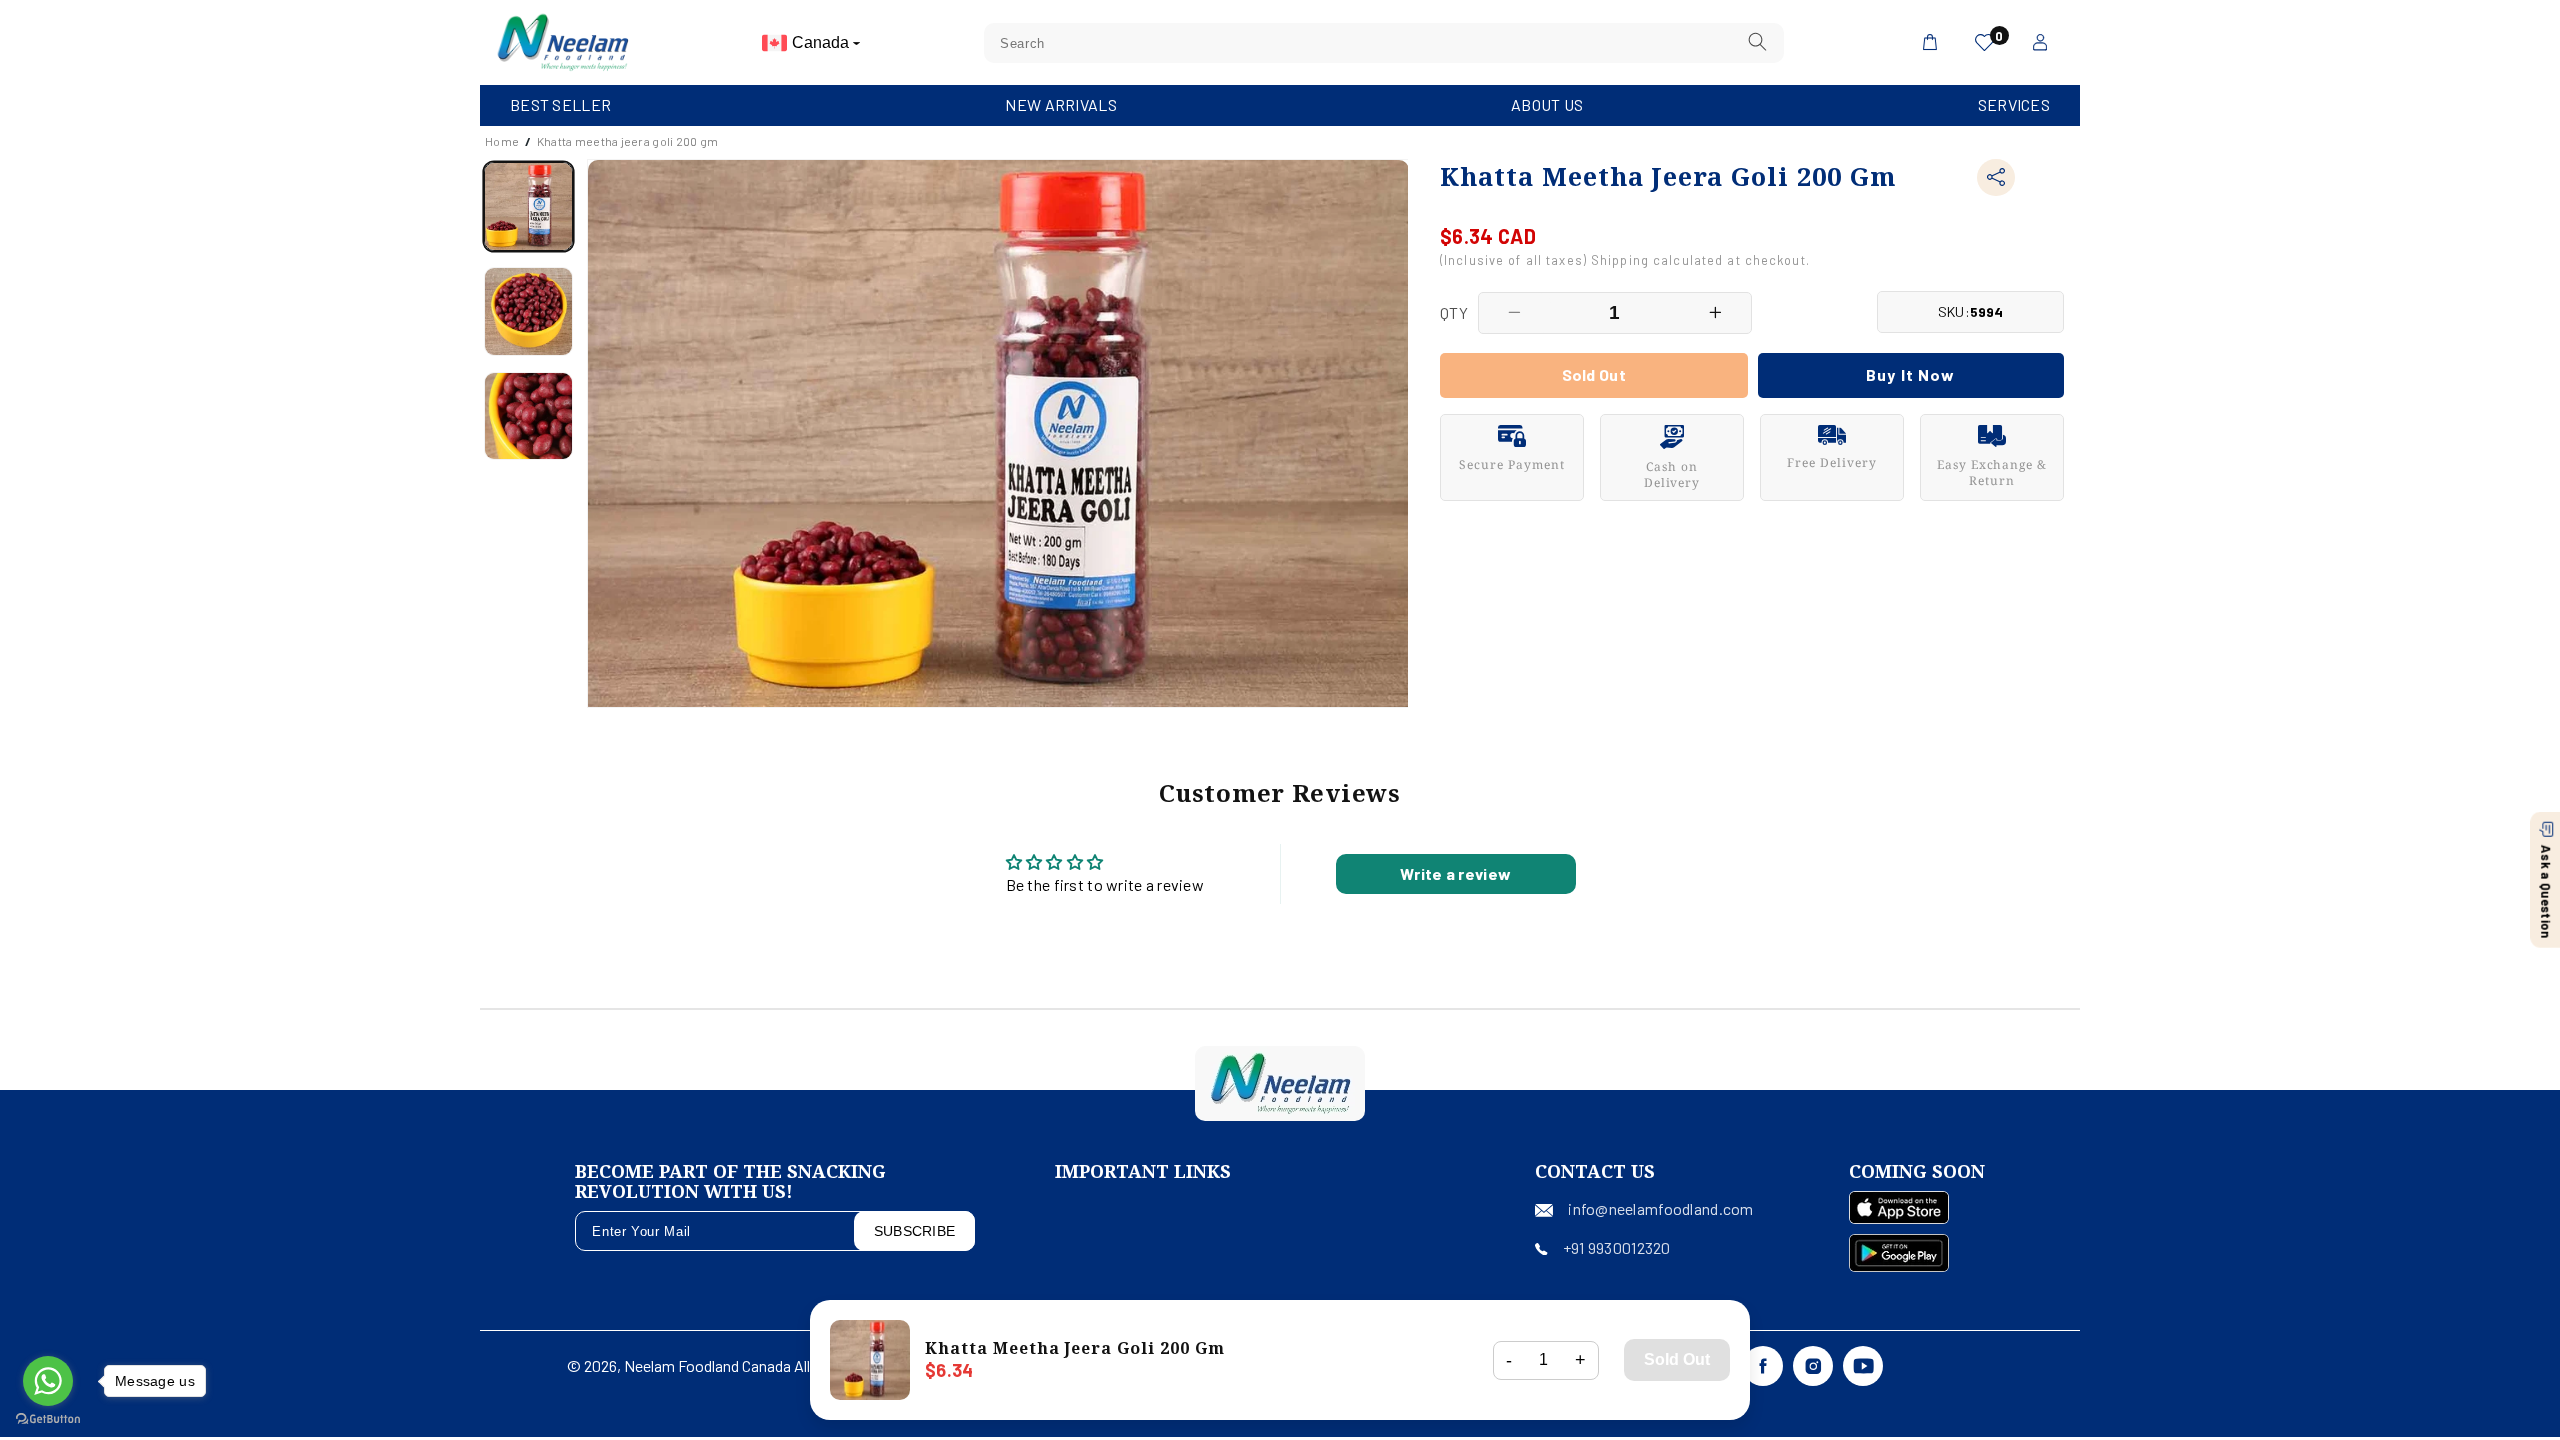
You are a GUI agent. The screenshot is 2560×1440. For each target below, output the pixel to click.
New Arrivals (1060, 104)
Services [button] (2014, 104)
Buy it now (1910, 374)
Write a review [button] (1455, 873)
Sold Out (1677, 1359)
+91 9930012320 (1617, 1247)
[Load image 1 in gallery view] (528, 206)
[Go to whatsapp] (48, 1381)
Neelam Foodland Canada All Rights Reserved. (775, 1365)
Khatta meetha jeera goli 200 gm (628, 141)
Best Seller (560, 104)
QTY (1454, 312)
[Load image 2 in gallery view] (528, 311)
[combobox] (1384, 43)
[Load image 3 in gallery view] (528, 416)
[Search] (1758, 42)
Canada (822, 42)
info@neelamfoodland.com (1660, 1208)
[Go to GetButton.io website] (48, 1419)
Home (502, 141)
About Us (1547, 104)
